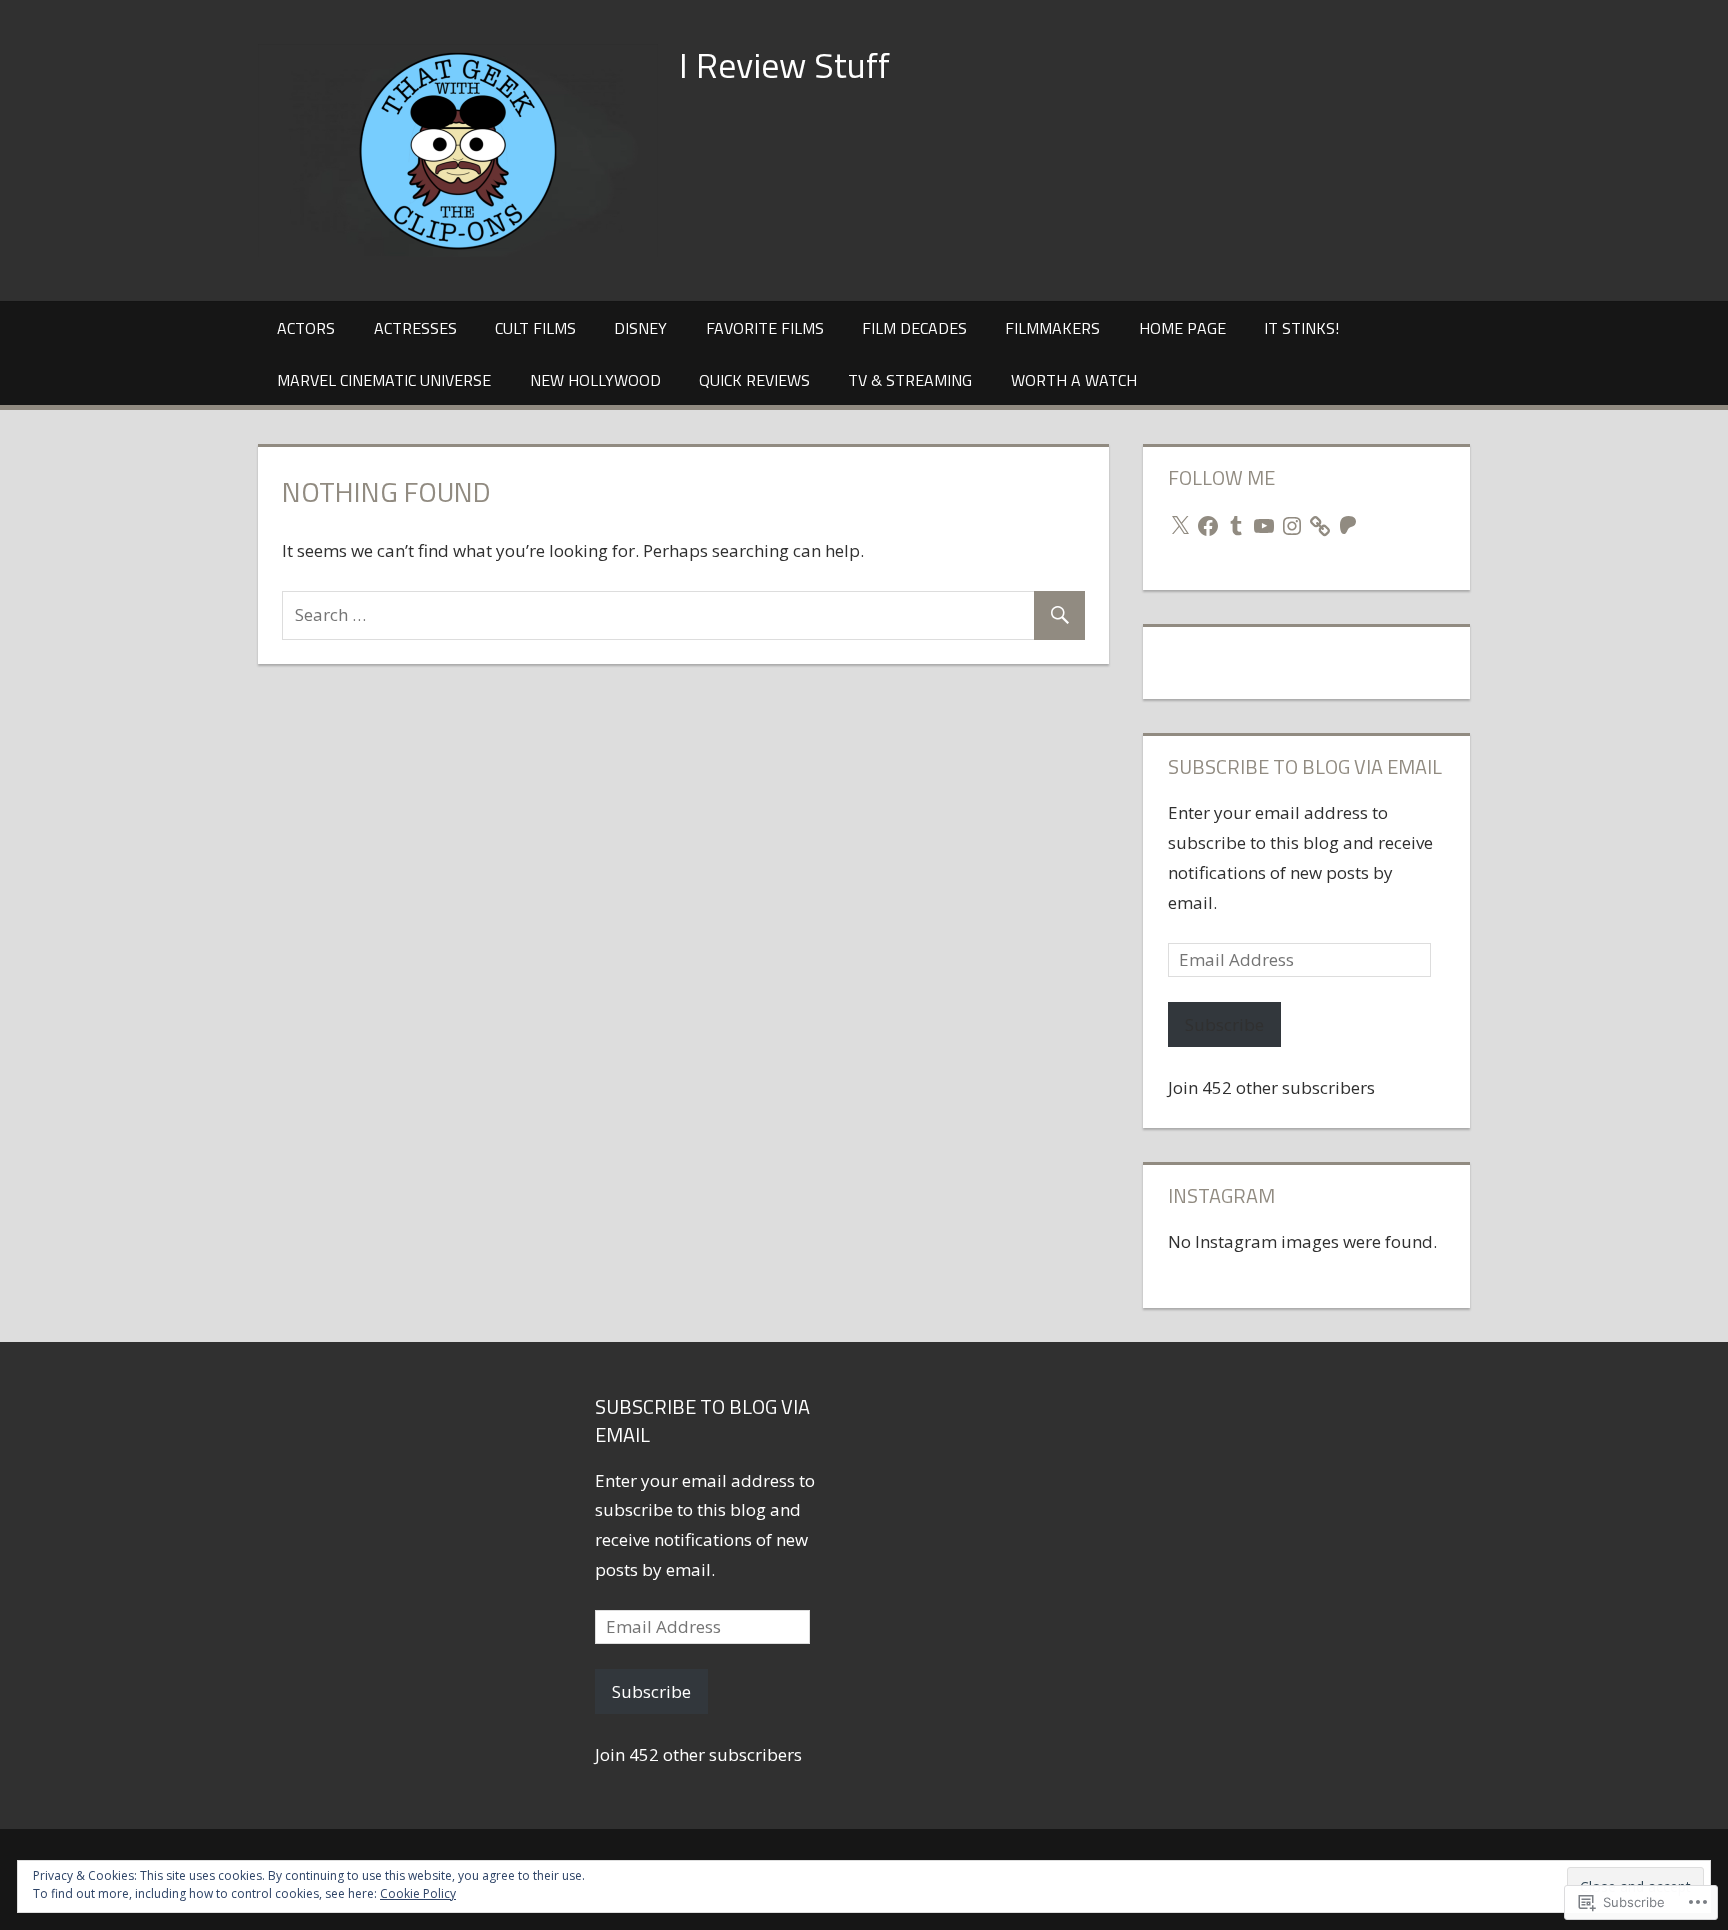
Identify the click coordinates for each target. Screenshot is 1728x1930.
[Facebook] (1208, 526)
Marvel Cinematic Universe (384, 380)
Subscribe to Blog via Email (1305, 766)
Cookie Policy (418, 1893)
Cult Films (535, 328)
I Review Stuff (784, 64)
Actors (306, 328)
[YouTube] (1264, 526)
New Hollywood (595, 380)
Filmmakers (1052, 328)
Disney (640, 328)
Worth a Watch (1074, 380)
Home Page (1182, 328)
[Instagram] (1292, 526)
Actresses (415, 328)
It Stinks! (1301, 328)
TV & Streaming (910, 380)
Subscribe (1224, 1024)
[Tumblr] (1236, 526)
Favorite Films (765, 328)
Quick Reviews (754, 380)
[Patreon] (1348, 526)
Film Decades (914, 328)
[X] (1180, 526)
